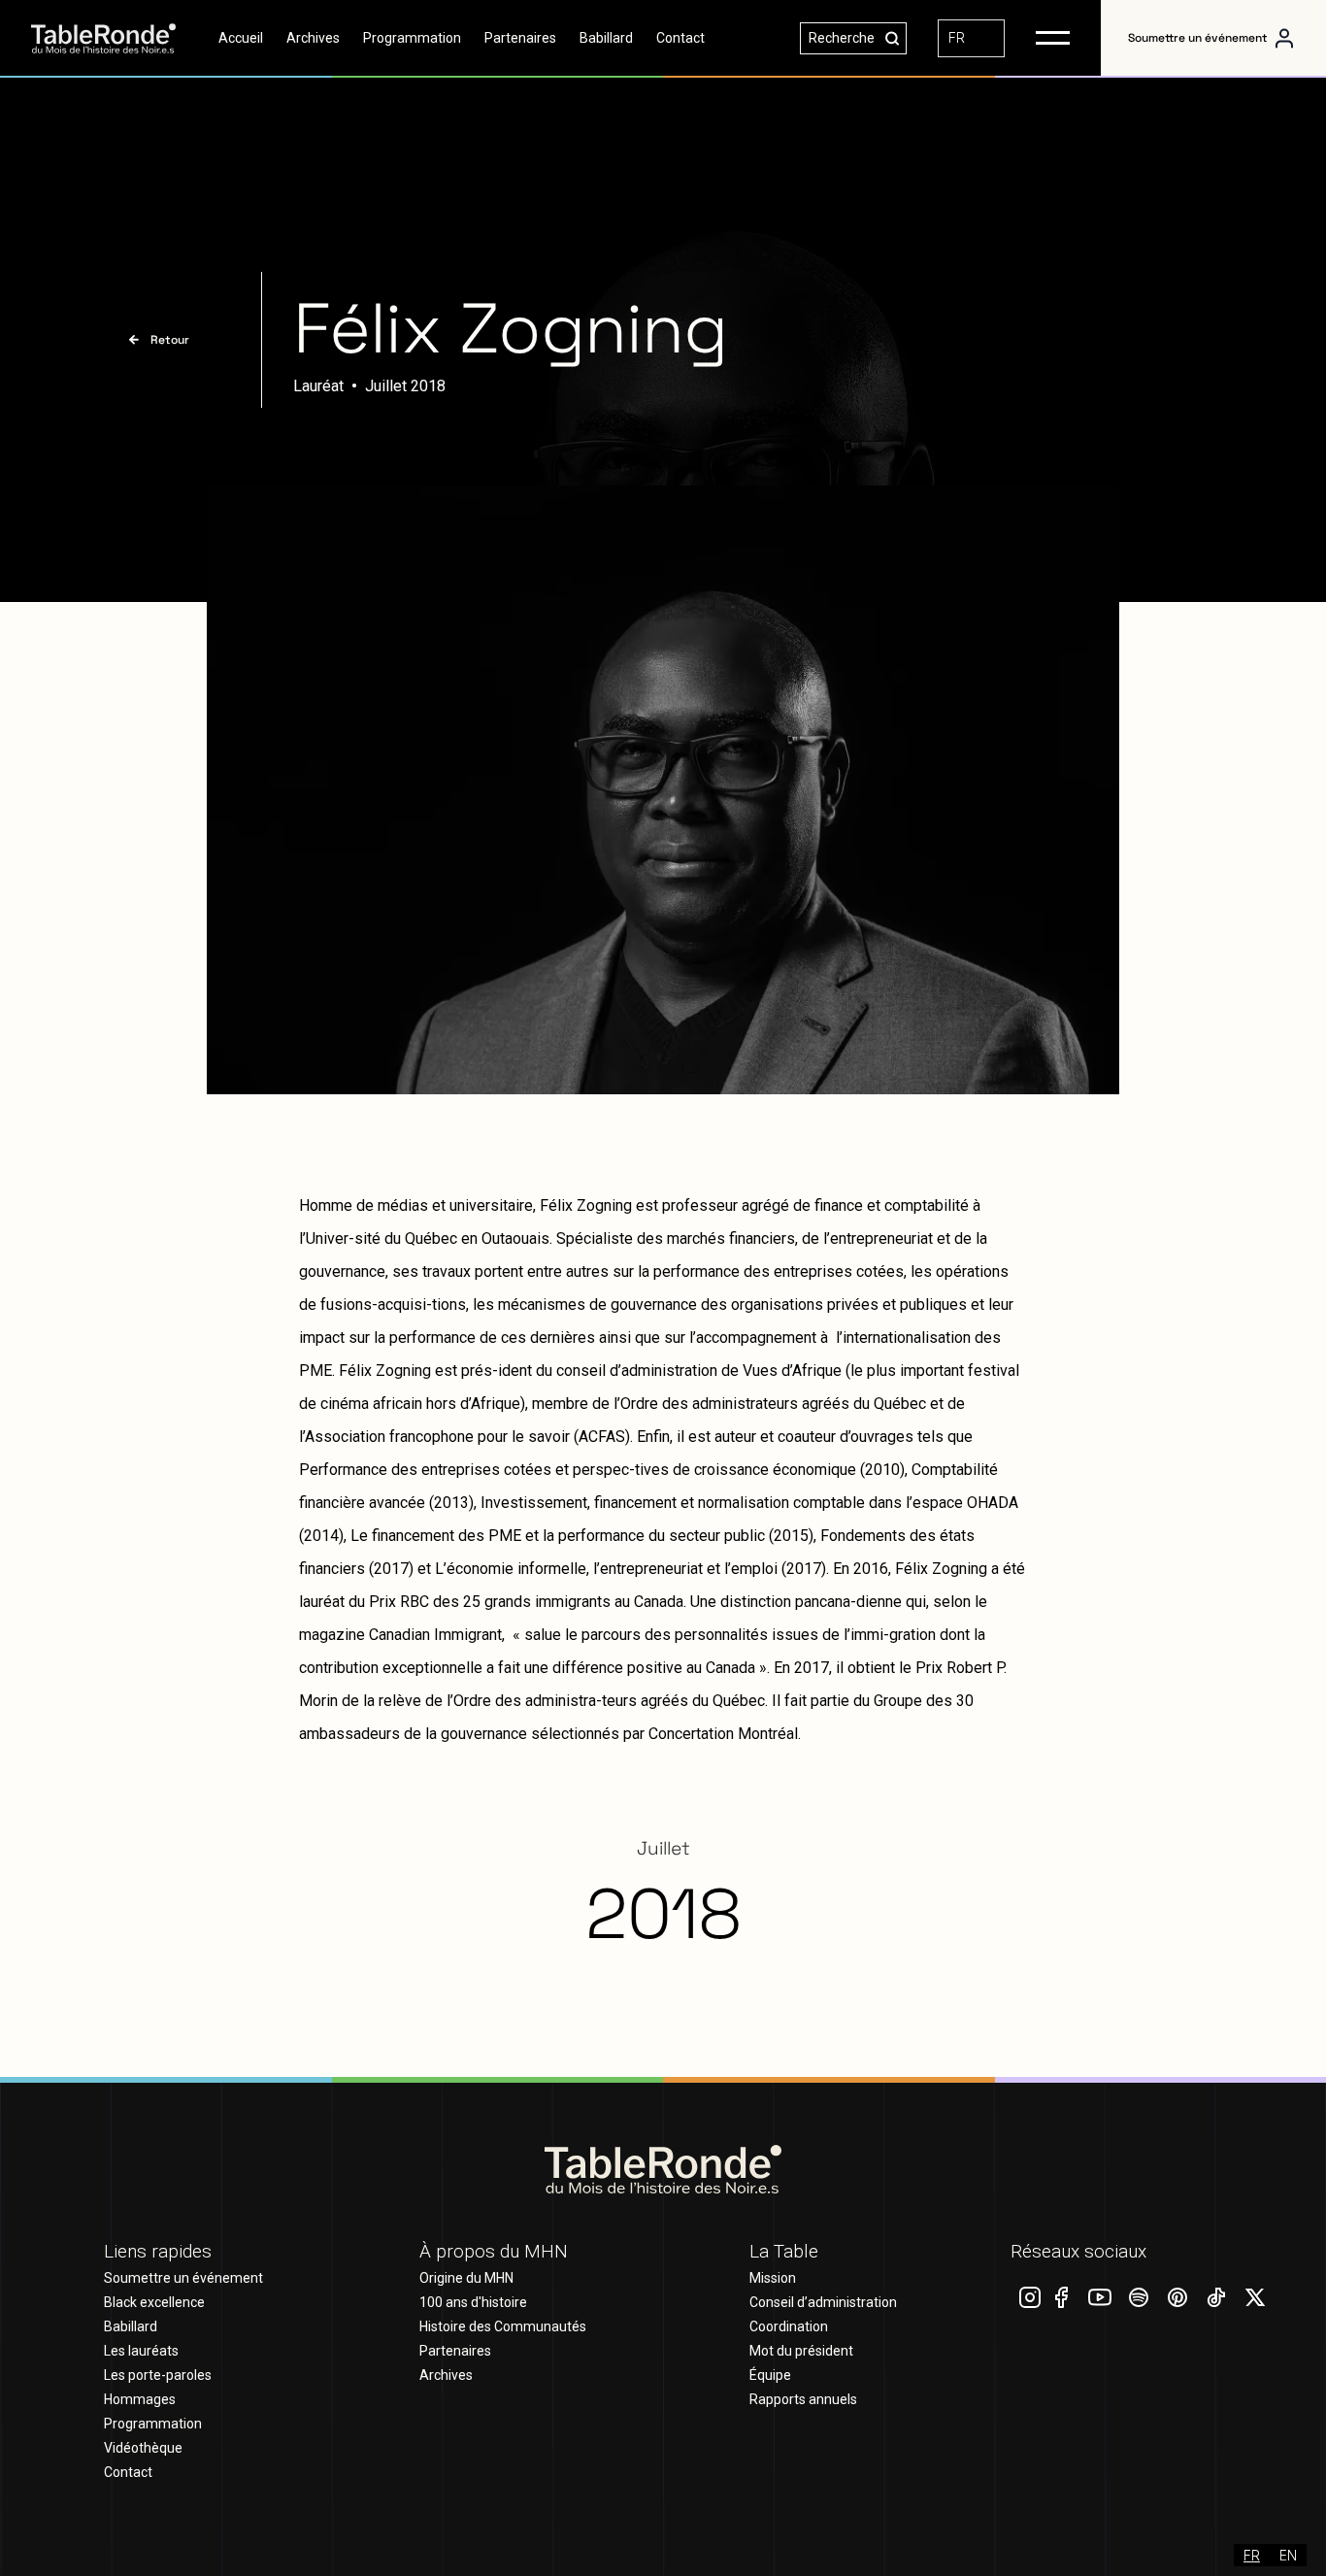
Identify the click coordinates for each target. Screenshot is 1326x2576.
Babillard (606, 38)
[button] (1053, 38)
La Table (784, 2251)
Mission (773, 2278)
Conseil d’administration (823, 2302)
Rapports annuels (803, 2399)
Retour (170, 340)
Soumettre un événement (1198, 38)
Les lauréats (141, 2351)
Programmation (412, 38)
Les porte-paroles (158, 2375)
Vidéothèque (143, 2448)
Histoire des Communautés (503, 2326)
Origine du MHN (466, 2278)
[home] (119, 38)
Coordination (789, 2326)
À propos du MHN (494, 2251)
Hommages (140, 2399)
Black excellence (154, 2302)
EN (1288, 2555)
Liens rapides (158, 2251)
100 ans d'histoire (473, 2302)
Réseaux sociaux (1078, 2251)
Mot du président (801, 2351)
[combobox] (971, 38)
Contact (680, 38)
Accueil (241, 38)
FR (957, 37)
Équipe (770, 2375)
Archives (313, 38)
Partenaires (520, 38)
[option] (1288, 2555)
